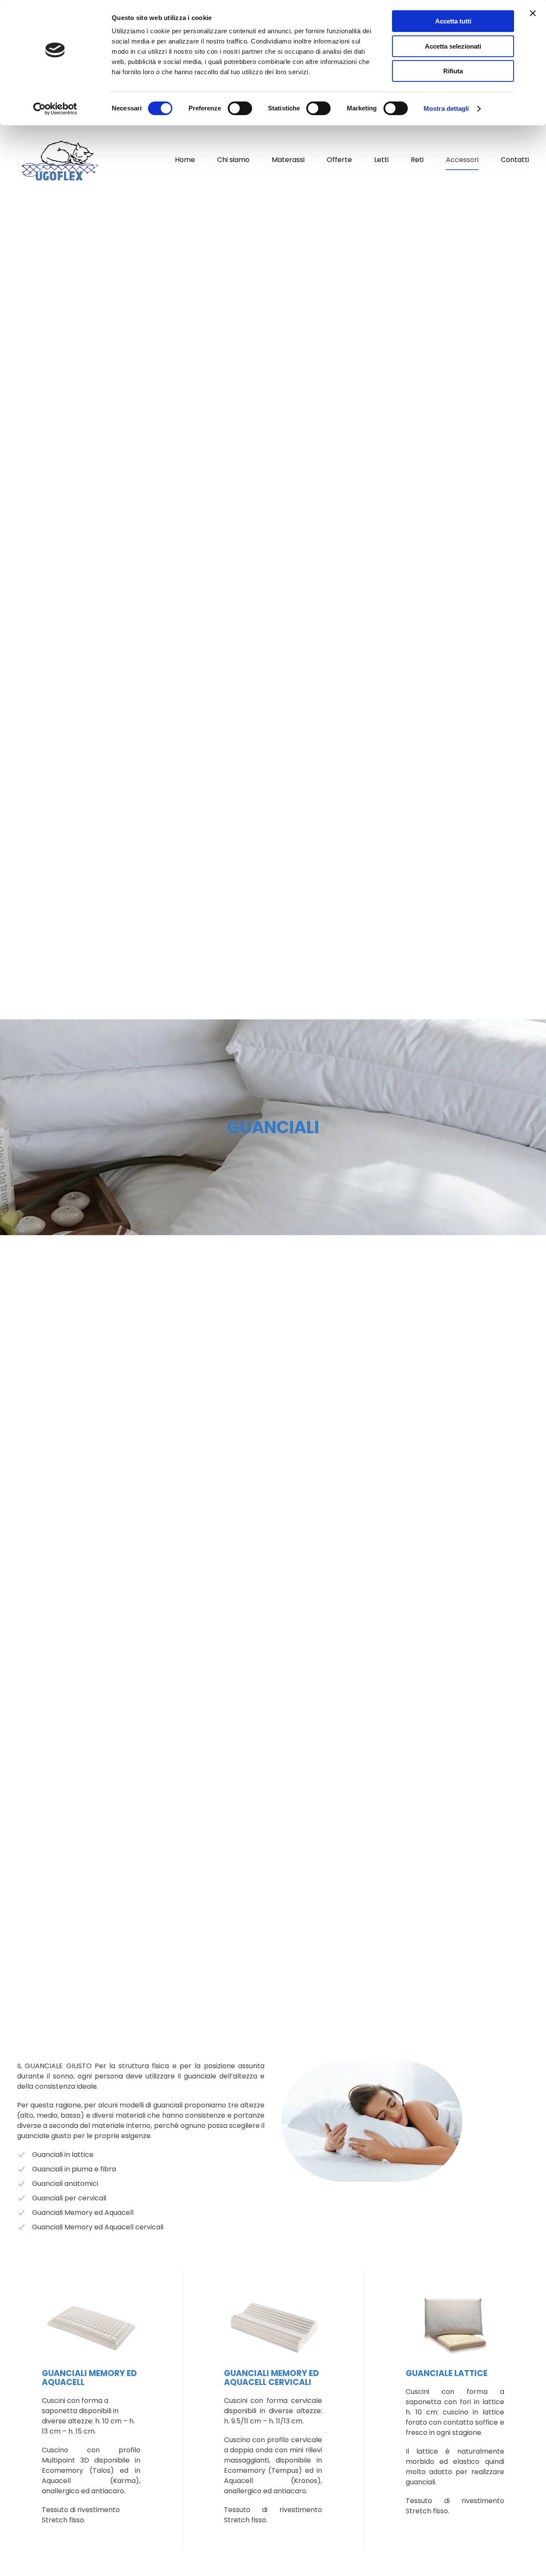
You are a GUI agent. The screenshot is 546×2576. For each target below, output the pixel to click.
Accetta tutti (453, 21)
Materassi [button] (288, 160)
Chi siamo (233, 160)
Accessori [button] (462, 160)
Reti (417, 160)
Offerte (339, 160)
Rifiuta (453, 71)
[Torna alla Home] (60, 160)
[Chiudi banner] (533, 13)
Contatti (515, 160)
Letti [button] (381, 160)
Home (185, 160)
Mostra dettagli (446, 109)
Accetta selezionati (453, 46)
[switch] (240, 108)
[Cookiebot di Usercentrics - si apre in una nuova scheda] (55, 109)
